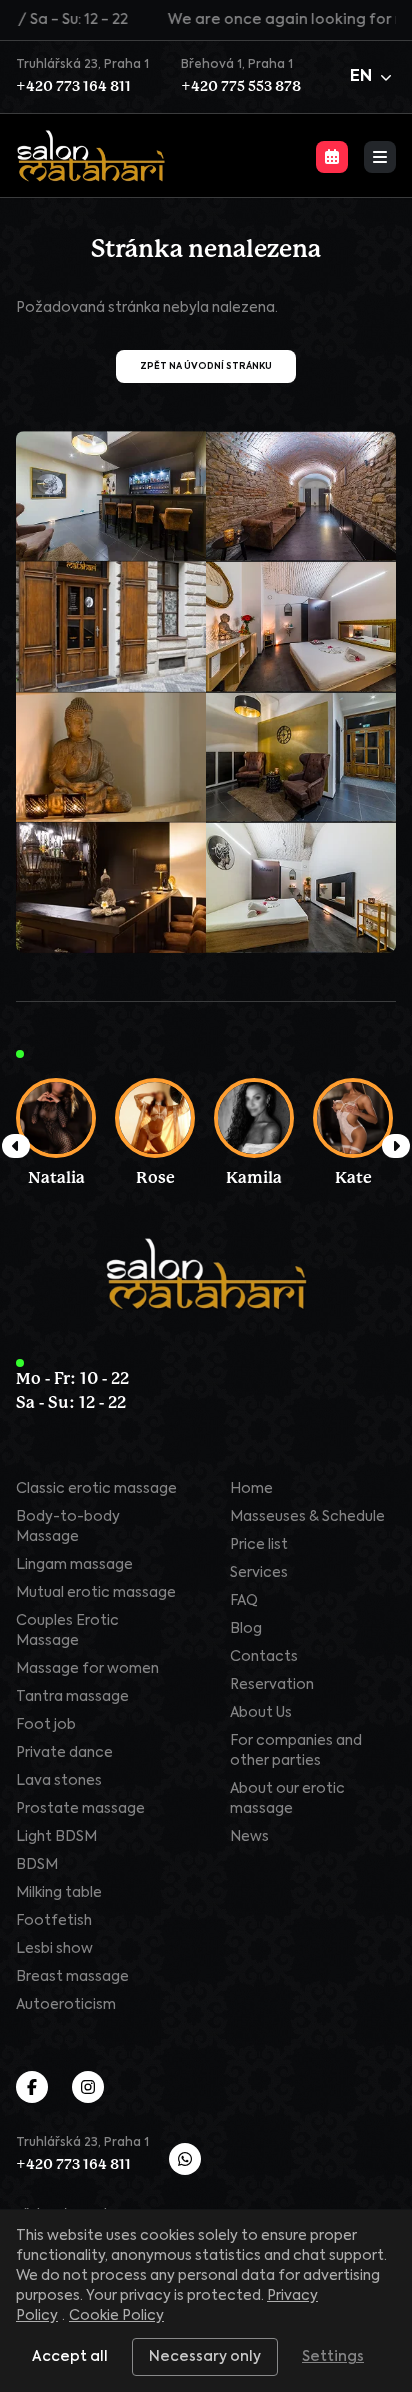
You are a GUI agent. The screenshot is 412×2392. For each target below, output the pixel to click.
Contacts (264, 1657)
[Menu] (380, 157)
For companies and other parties (296, 1751)
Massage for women (87, 1669)
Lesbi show (54, 1949)
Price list (259, 1545)
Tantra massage (72, 1697)
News (249, 1837)
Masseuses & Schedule (307, 1517)
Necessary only (205, 2357)
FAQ (244, 1601)
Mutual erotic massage (96, 1593)
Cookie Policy (116, 2316)
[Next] (396, 1146)
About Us (261, 1713)
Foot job (46, 1725)
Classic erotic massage (96, 1489)
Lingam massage (74, 1565)
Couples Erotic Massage (67, 1631)
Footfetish (54, 1921)
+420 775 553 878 (241, 87)
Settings (333, 2357)
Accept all (70, 2357)
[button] (373, 77)
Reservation (272, 1685)
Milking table (59, 1893)
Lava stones (59, 1781)
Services (259, 1573)
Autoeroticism (66, 2005)
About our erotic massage (287, 1799)
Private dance (64, 1753)
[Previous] (16, 1146)
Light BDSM (56, 1837)
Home (251, 1489)
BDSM (37, 1865)
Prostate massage (80, 1809)
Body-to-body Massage (68, 1527)
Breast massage (72, 1977)
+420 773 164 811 (73, 87)
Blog (246, 1629)
